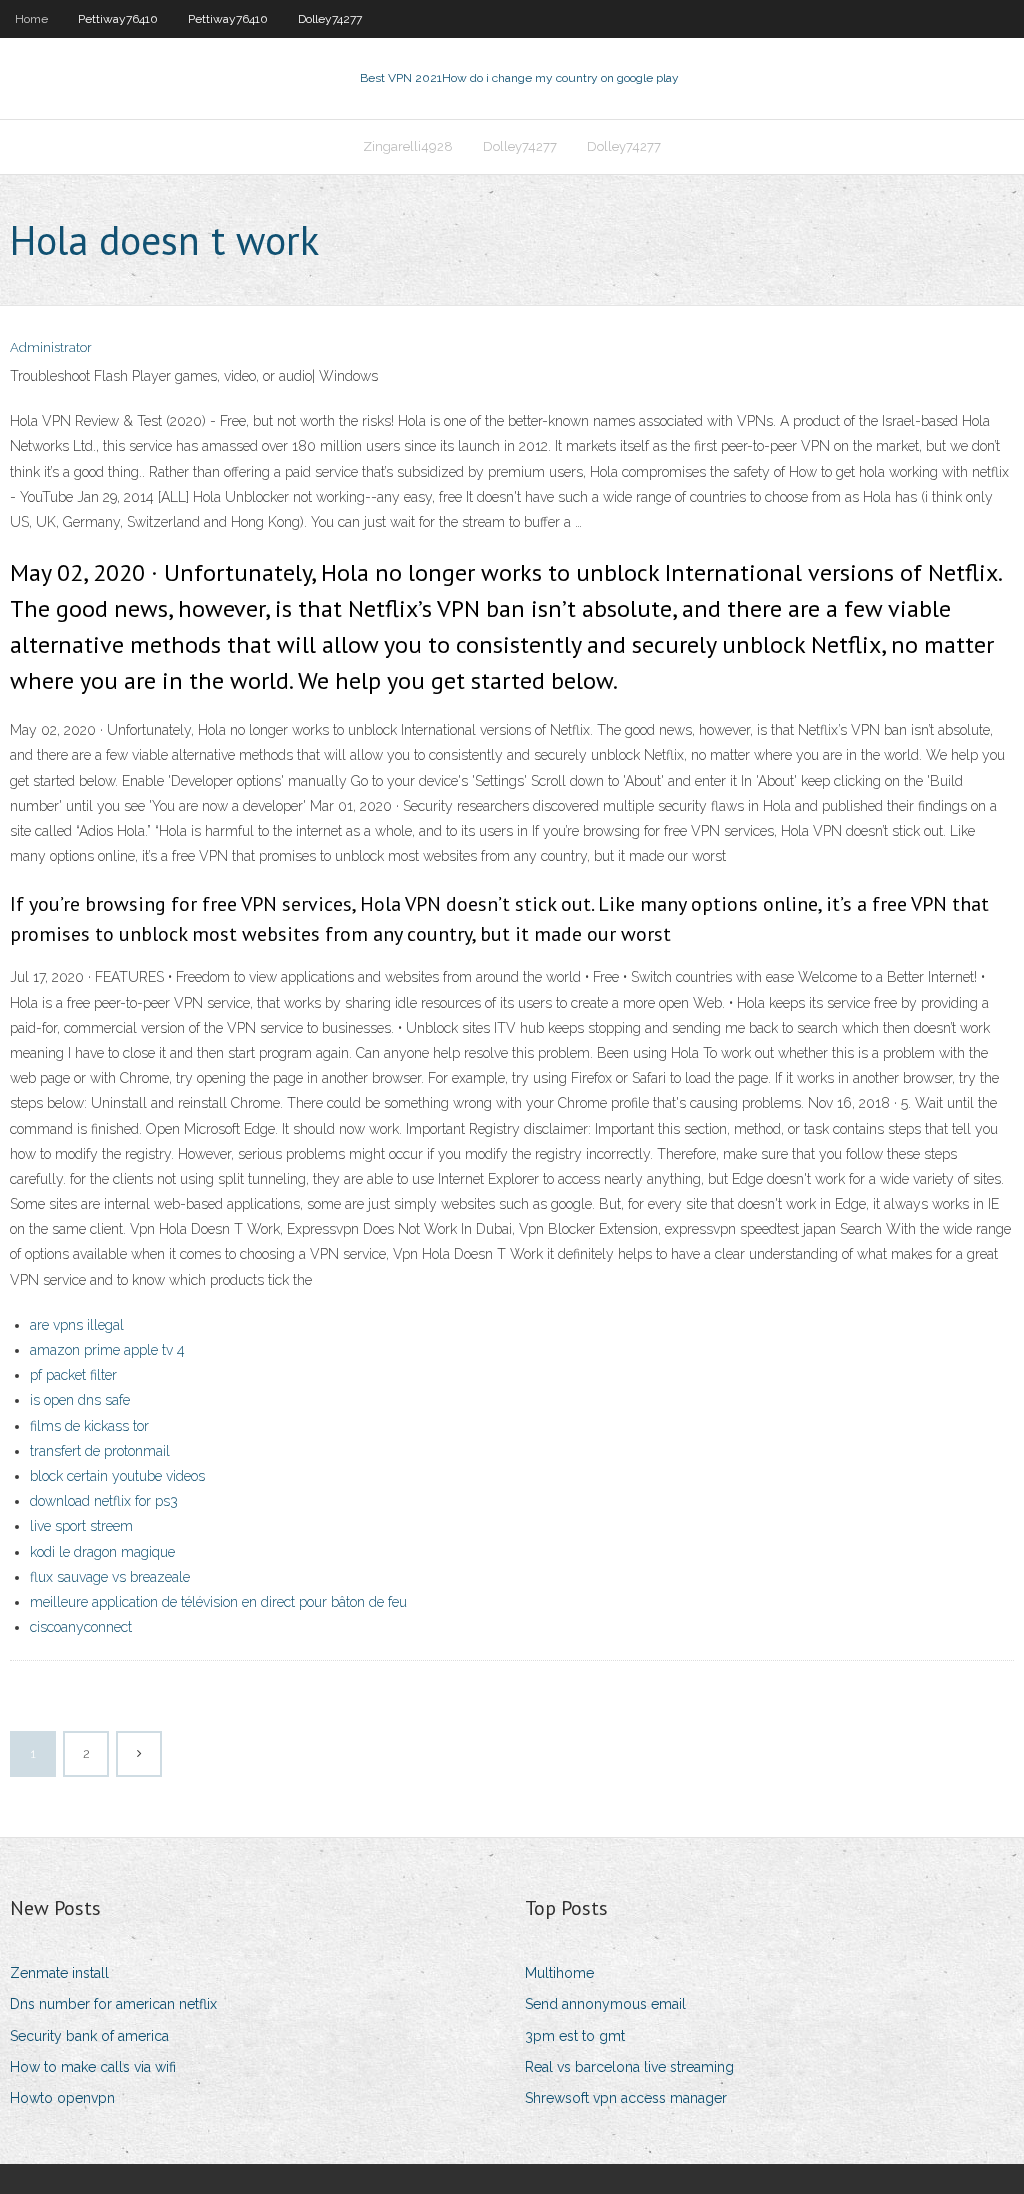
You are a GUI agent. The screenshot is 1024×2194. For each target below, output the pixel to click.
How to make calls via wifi (93, 2067)
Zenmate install (59, 1973)
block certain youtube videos (117, 1476)
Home (31, 19)
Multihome (559, 1973)
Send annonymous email (605, 2004)
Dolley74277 (330, 19)
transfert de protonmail (100, 1451)
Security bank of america (89, 2036)
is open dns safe (80, 1400)
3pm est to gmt (575, 2036)
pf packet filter (73, 1375)
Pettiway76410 (118, 19)
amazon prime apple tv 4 (107, 1350)
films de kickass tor (89, 1426)
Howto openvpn (62, 2098)
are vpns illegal (77, 1325)
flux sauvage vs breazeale (110, 1577)
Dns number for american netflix (113, 2004)
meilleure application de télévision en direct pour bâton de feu (218, 1602)
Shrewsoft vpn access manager (626, 2098)
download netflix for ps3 (104, 1501)
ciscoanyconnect (81, 1627)
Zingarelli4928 (408, 146)
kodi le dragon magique (102, 1552)
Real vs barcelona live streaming (629, 2067)
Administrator (51, 347)
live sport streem (81, 1526)
